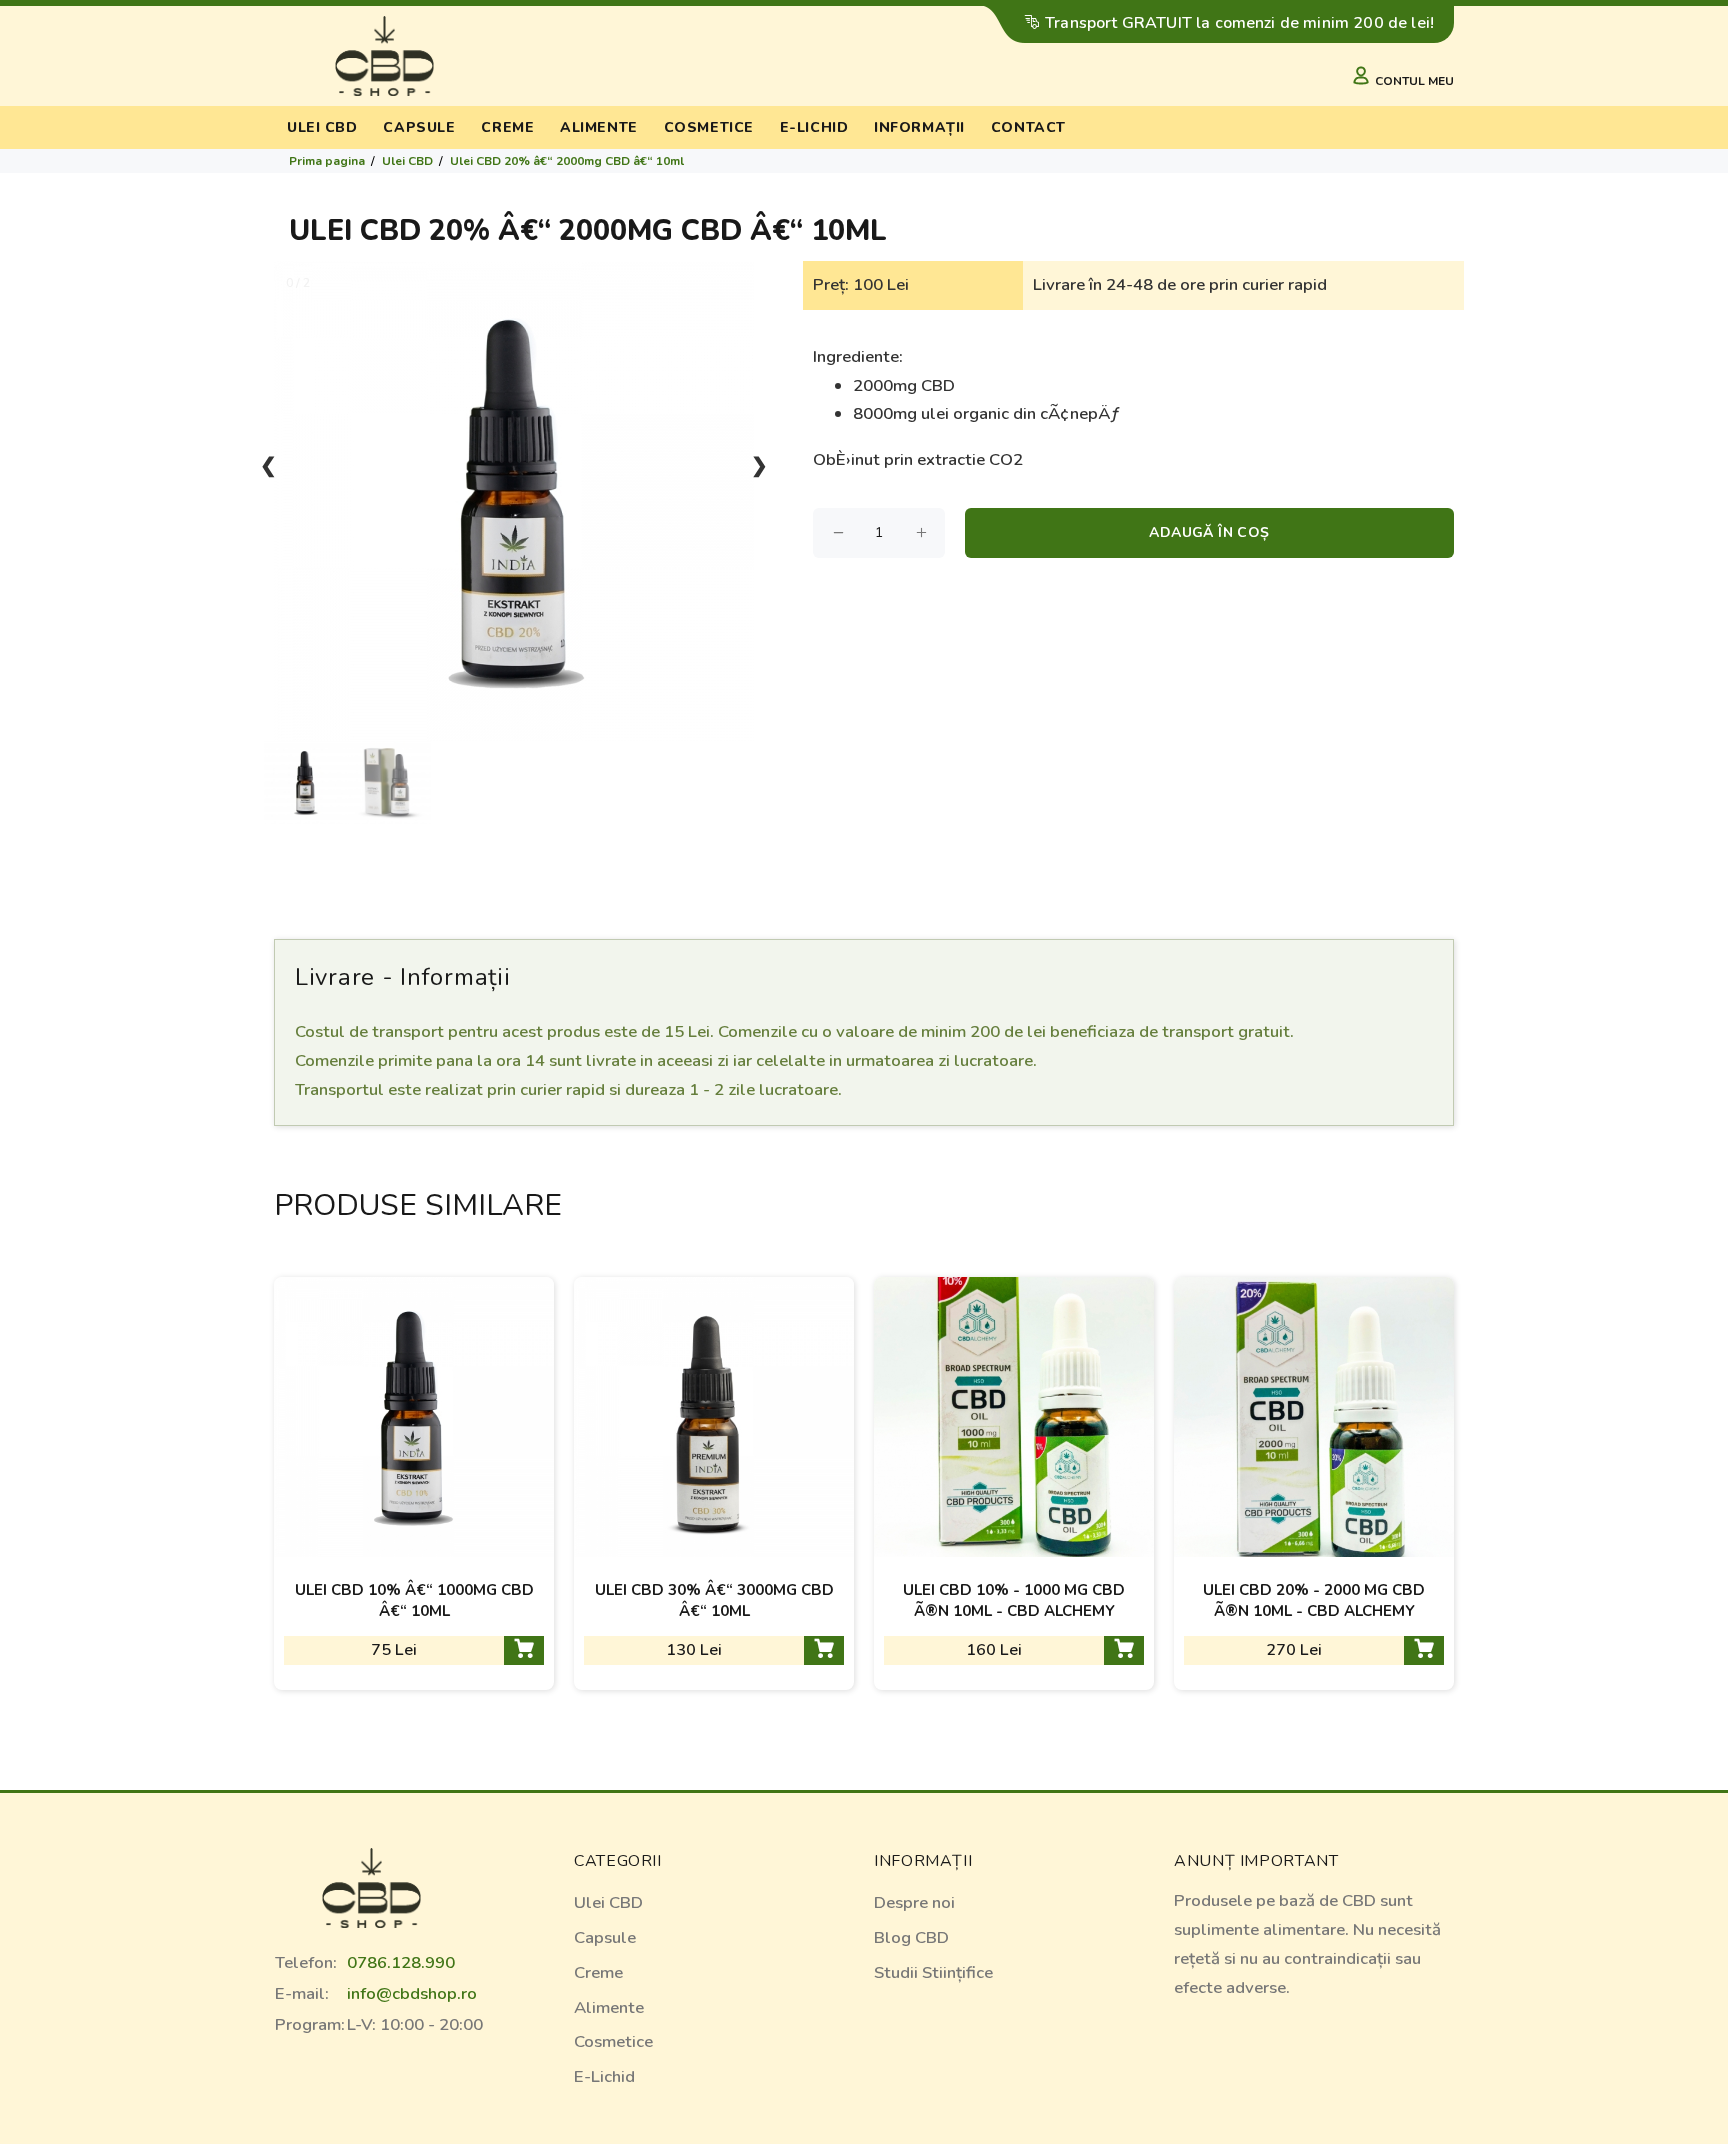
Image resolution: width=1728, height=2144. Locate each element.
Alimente (598, 127)
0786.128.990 (401, 1962)
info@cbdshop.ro (412, 1993)
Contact (1028, 127)
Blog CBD (911, 1937)
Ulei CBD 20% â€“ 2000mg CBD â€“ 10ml (567, 161)
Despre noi (914, 1902)
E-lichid (814, 127)
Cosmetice (709, 127)
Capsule (419, 127)
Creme (507, 127)
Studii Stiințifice (933, 1972)
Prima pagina (327, 161)
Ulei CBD (322, 127)
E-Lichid (604, 2076)
